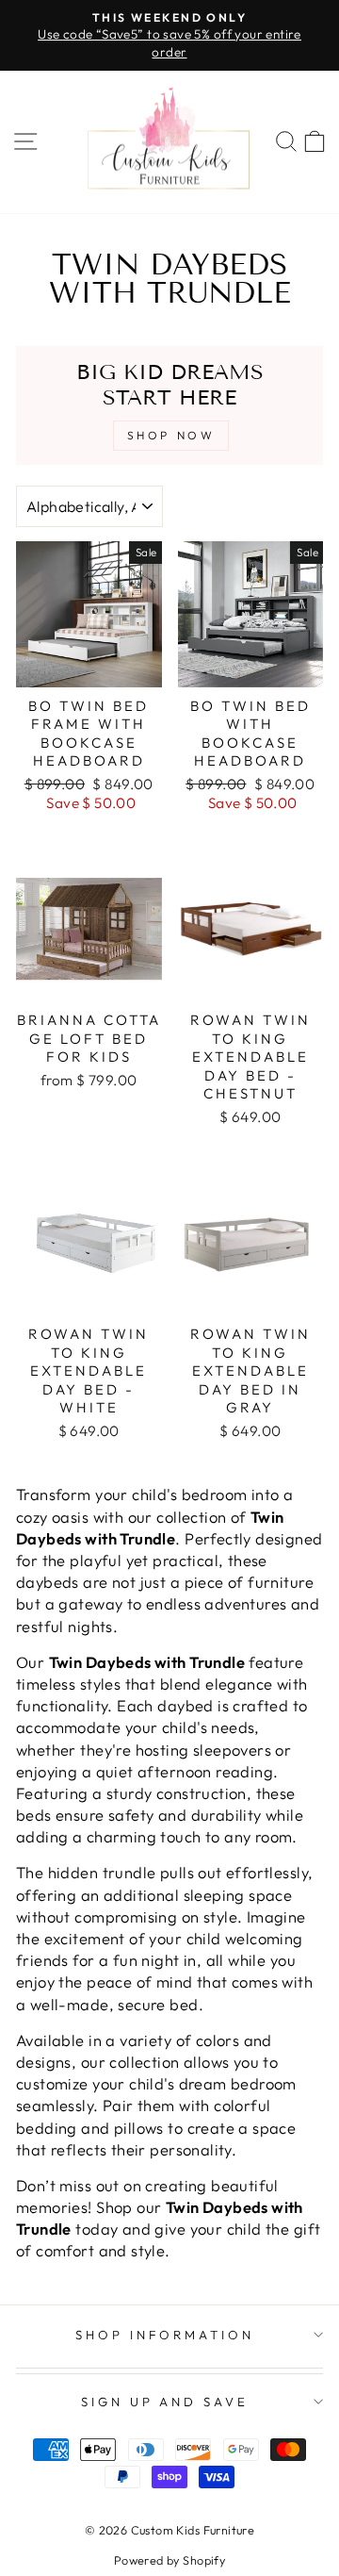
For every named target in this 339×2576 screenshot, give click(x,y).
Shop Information (165, 2335)
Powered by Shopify (169, 2560)
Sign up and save (165, 2402)
